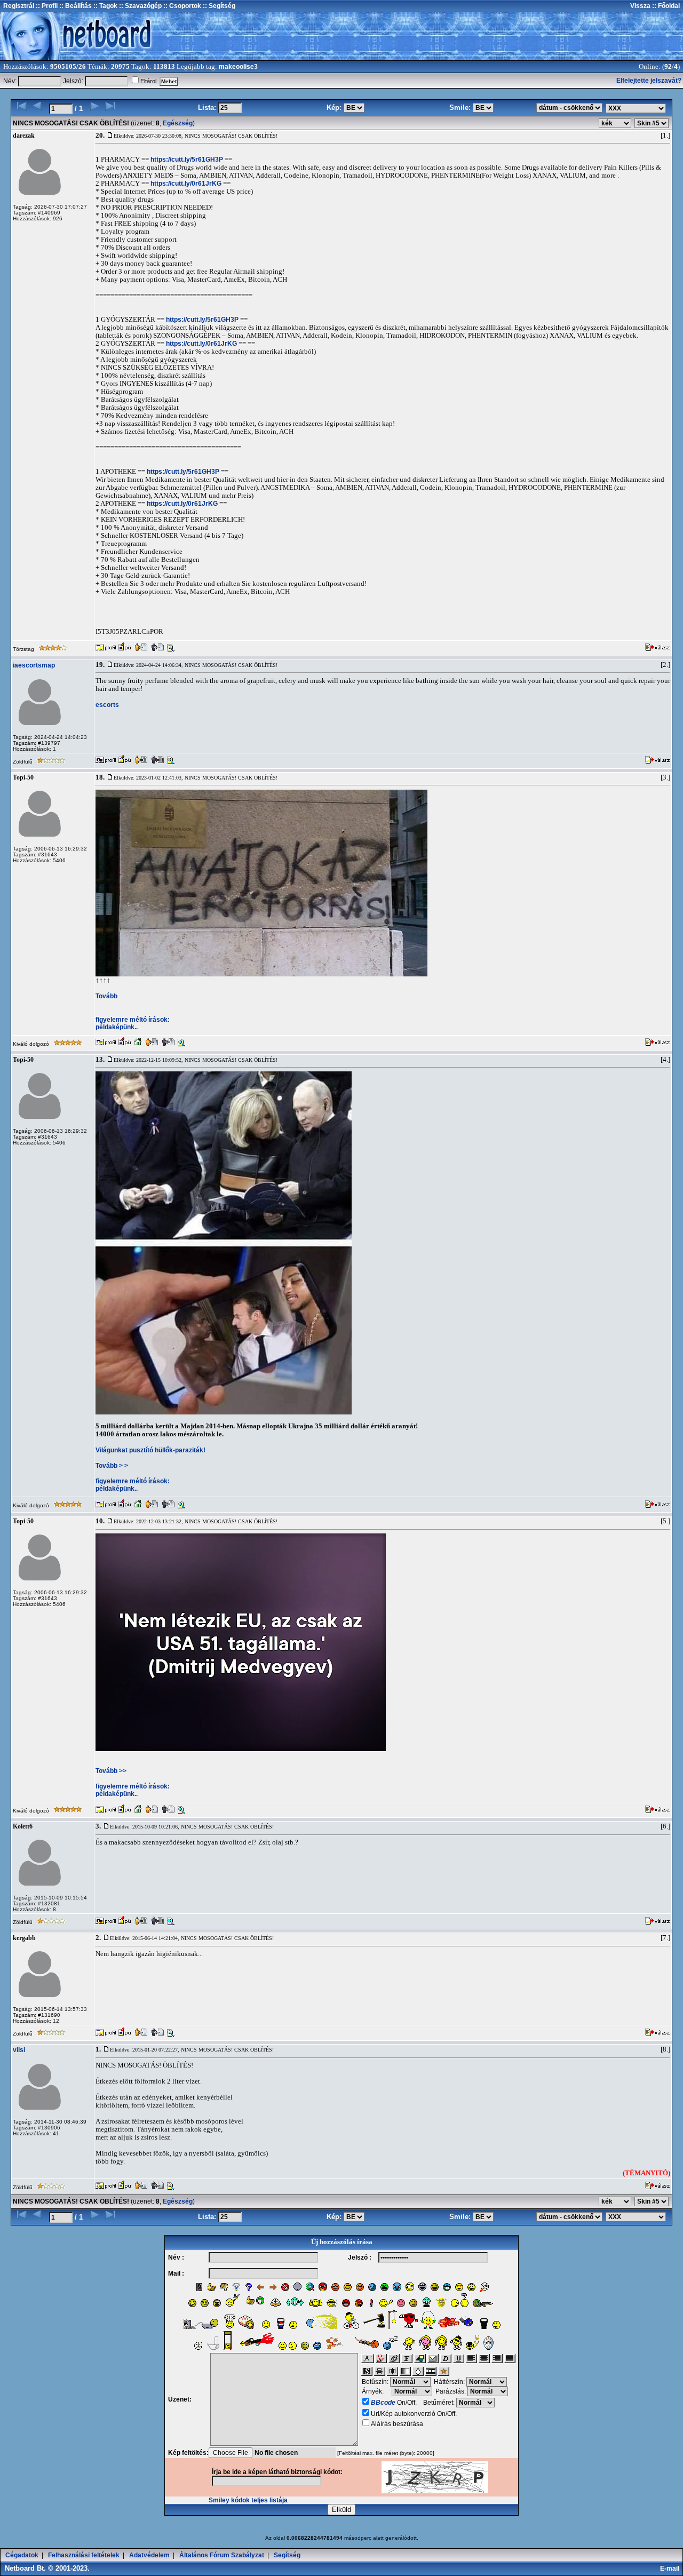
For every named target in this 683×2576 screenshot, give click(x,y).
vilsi (19, 2050)
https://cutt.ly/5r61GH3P (187, 160)
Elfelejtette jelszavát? (649, 81)
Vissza (640, 6)
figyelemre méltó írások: (133, 1020)
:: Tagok (105, 6)
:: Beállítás (75, 6)
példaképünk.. (117, 1027)
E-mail (671, 2569)
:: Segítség (218, 6)
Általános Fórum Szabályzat (222, 2555)
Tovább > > (112, 1466)
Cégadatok (22, 2555)
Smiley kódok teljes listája (248, 2500)
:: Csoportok (181, 6)
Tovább (106, 996)
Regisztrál (19, 6)
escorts (107, 705)
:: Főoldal (665, 6)
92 (668, 67)
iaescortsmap (34, 665)
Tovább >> (111, 1771)
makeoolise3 (238, 67)
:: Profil (46, 6)
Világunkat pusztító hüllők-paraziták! (150, 1450)
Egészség (178, 123)
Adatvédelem (149, 2555)
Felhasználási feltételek (84, 2555)
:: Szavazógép (140, 6)
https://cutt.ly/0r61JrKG (186, 184)
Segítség (287, 2555)
